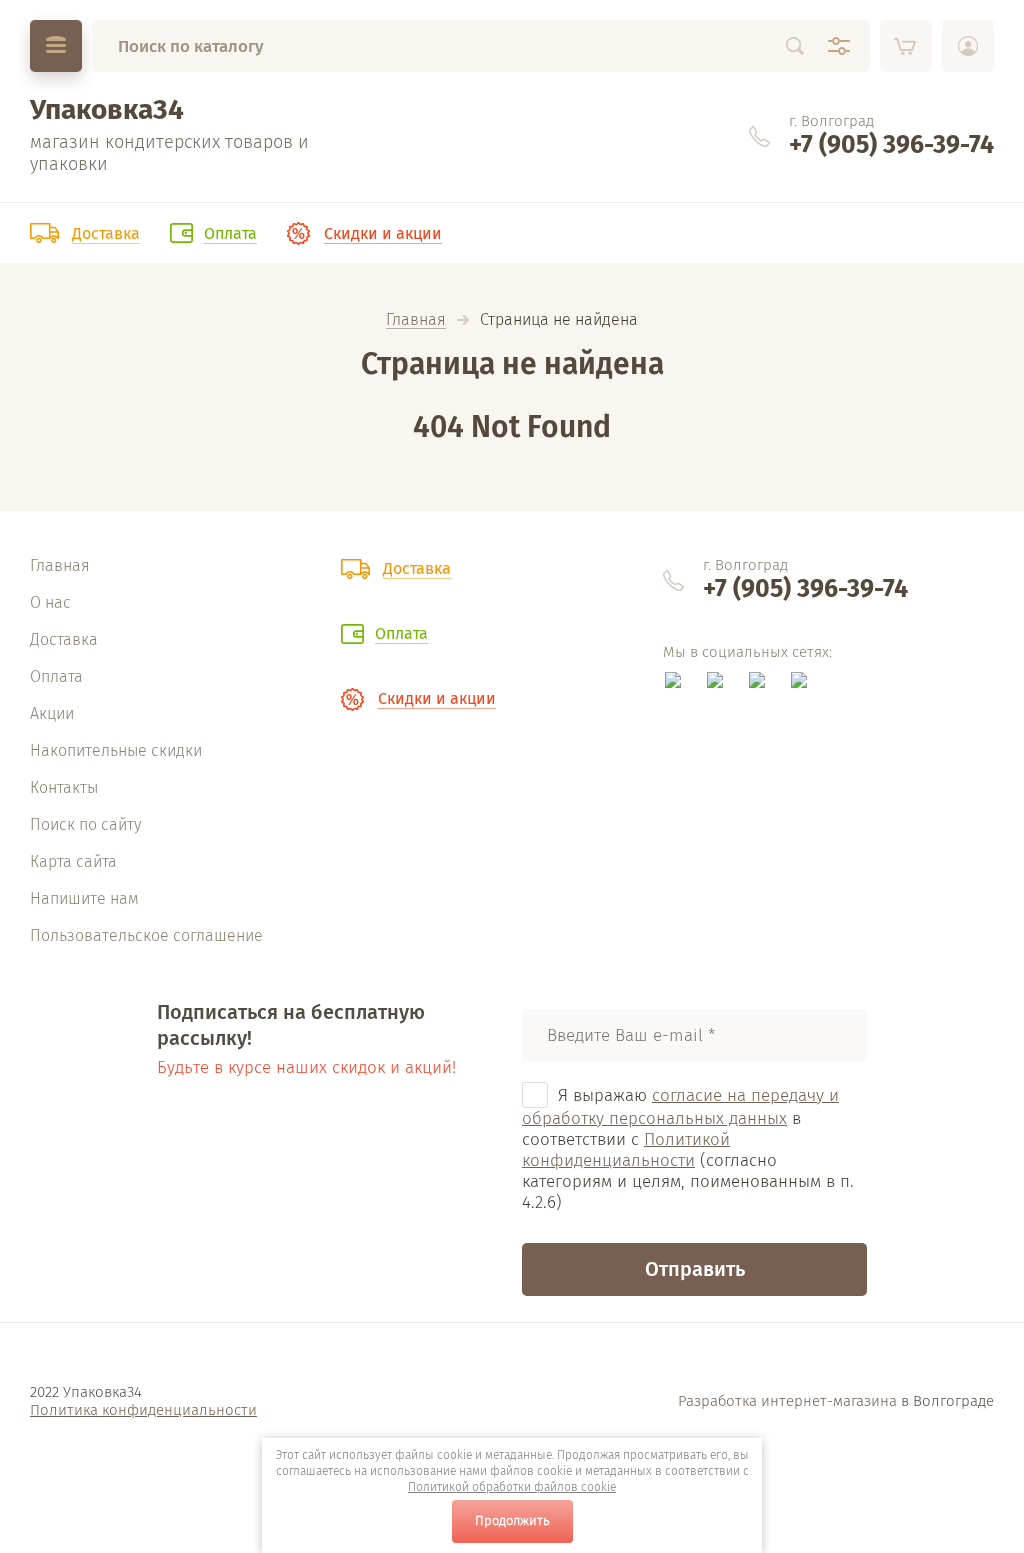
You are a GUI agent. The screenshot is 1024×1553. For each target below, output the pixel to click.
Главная (416, 320)
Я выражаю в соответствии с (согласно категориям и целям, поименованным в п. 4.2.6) (688, 1149)
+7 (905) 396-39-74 (891, 145)
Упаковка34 (107, 109)
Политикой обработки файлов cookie (512, 1487)
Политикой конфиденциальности (626, 1150)
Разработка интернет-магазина (787, 1401)
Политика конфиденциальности (143, 1410)
